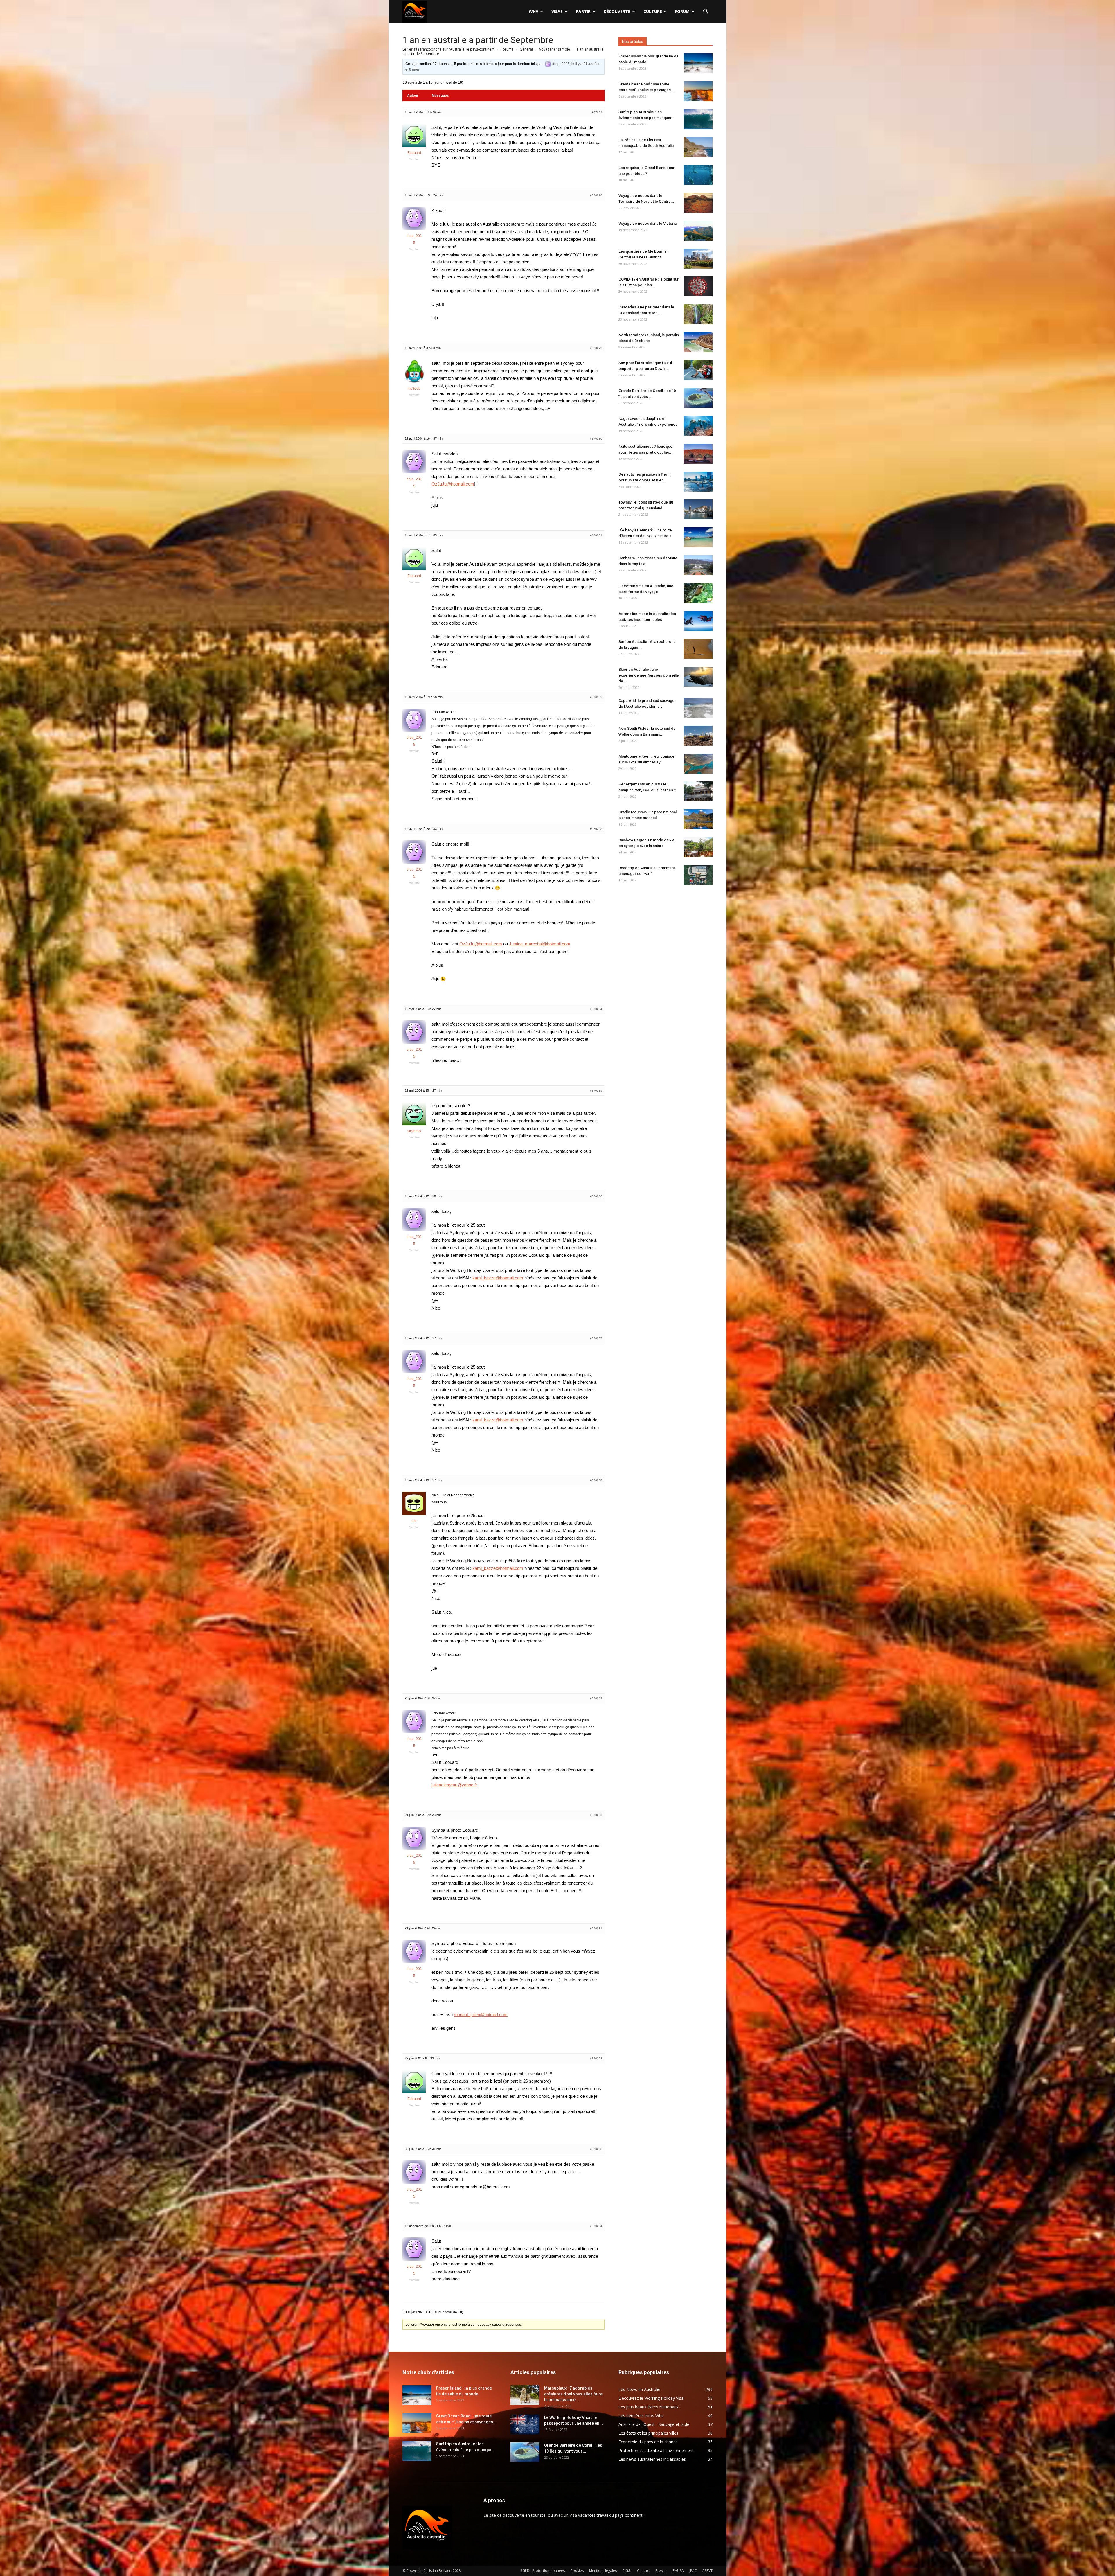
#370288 (596, 1480)
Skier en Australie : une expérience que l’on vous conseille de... (649, 675)
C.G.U (627, 2571)
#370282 (596, 697)
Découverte (617, 11)
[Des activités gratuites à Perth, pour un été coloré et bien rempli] (698, 482)
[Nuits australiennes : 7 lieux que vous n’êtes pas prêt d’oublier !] (698, 454)
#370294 (596, 2226)
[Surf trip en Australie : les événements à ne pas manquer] (698, 119)
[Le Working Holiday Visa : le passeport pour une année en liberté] (525, 2425)
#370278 (596, 195)
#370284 (596, 1009)
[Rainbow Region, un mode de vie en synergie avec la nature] (698, 847)
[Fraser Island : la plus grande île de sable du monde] (698, 63)
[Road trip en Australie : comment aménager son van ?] (698, 875)
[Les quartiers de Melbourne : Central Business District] (698, 259)
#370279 (596, 348)
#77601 (597, 112)
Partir (583, 11)
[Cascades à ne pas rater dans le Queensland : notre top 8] (698, 314)
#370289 (596, 1698)
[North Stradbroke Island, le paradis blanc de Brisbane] (698, 342)
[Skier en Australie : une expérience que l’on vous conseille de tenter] (698, 677)
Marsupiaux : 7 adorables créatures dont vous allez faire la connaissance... (573, 2394)
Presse (661, 2571)
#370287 (596, 1338)
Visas (557, 11)
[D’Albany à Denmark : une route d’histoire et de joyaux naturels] (698, 537)
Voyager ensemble (555, 49)
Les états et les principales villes (648, 2433)
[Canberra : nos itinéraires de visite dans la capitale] (698, 565)
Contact (643, 2571)
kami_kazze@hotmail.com (498, 1278)
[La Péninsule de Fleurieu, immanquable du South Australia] (698, 147)
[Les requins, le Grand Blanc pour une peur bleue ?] (698, 175)
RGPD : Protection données (543, 2571)
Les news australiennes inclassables (652, 2459)
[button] (706, 12)
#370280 (596, 439)
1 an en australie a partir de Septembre (478, 40)
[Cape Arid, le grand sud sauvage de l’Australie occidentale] (698, 708)
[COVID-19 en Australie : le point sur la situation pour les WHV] (698, 286)
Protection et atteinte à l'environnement (656, 2450)
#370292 (596, 2058)
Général (526, 49)
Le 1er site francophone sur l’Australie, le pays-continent (448, 49)
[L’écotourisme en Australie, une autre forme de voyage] (698, 593)
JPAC (693, 2571)
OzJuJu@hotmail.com (453, 484)
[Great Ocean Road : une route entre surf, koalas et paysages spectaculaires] (698, 91)
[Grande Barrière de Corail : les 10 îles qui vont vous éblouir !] (698, 398)
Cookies (577, 2571)
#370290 (596, 1815)
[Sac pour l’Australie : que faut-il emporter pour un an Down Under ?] (698, 370)
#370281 (596, 535)
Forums (507, 49)
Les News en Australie (639, 2389)
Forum (682, 11)
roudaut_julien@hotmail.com (481, 2015)
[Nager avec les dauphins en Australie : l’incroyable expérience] (698, 426)
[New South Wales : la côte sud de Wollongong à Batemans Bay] (698, 736)
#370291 (596, 1928)
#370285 (596, 1091)
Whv (534, 11)
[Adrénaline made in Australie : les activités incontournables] (698, 621)
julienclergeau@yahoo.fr (454, 1785)
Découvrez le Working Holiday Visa (651, 2398)
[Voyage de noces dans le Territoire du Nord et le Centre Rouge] (698, 203)
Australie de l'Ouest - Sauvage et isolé (654, 2424)
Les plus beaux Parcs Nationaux (649, 2407)
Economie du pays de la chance (648, 2442)
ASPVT (707, 2571)
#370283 (596, 829)
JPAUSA (678, 2571)
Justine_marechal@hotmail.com (540, 944)
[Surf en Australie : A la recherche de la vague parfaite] (698, 649)
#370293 (596, 2149)
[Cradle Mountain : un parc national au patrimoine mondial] (698, 819)
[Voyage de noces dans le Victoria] (698, 231)
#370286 (596, 1196)
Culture (653, 11)
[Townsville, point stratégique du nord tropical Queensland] (698, 509)
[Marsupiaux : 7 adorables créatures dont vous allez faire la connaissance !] (525, 2395)
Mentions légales (603, 2571)
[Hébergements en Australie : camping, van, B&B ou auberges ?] (698, 791)
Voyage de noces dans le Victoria (648, 223)
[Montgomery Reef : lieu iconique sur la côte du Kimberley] (698, 764)
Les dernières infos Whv (641, 2416)
